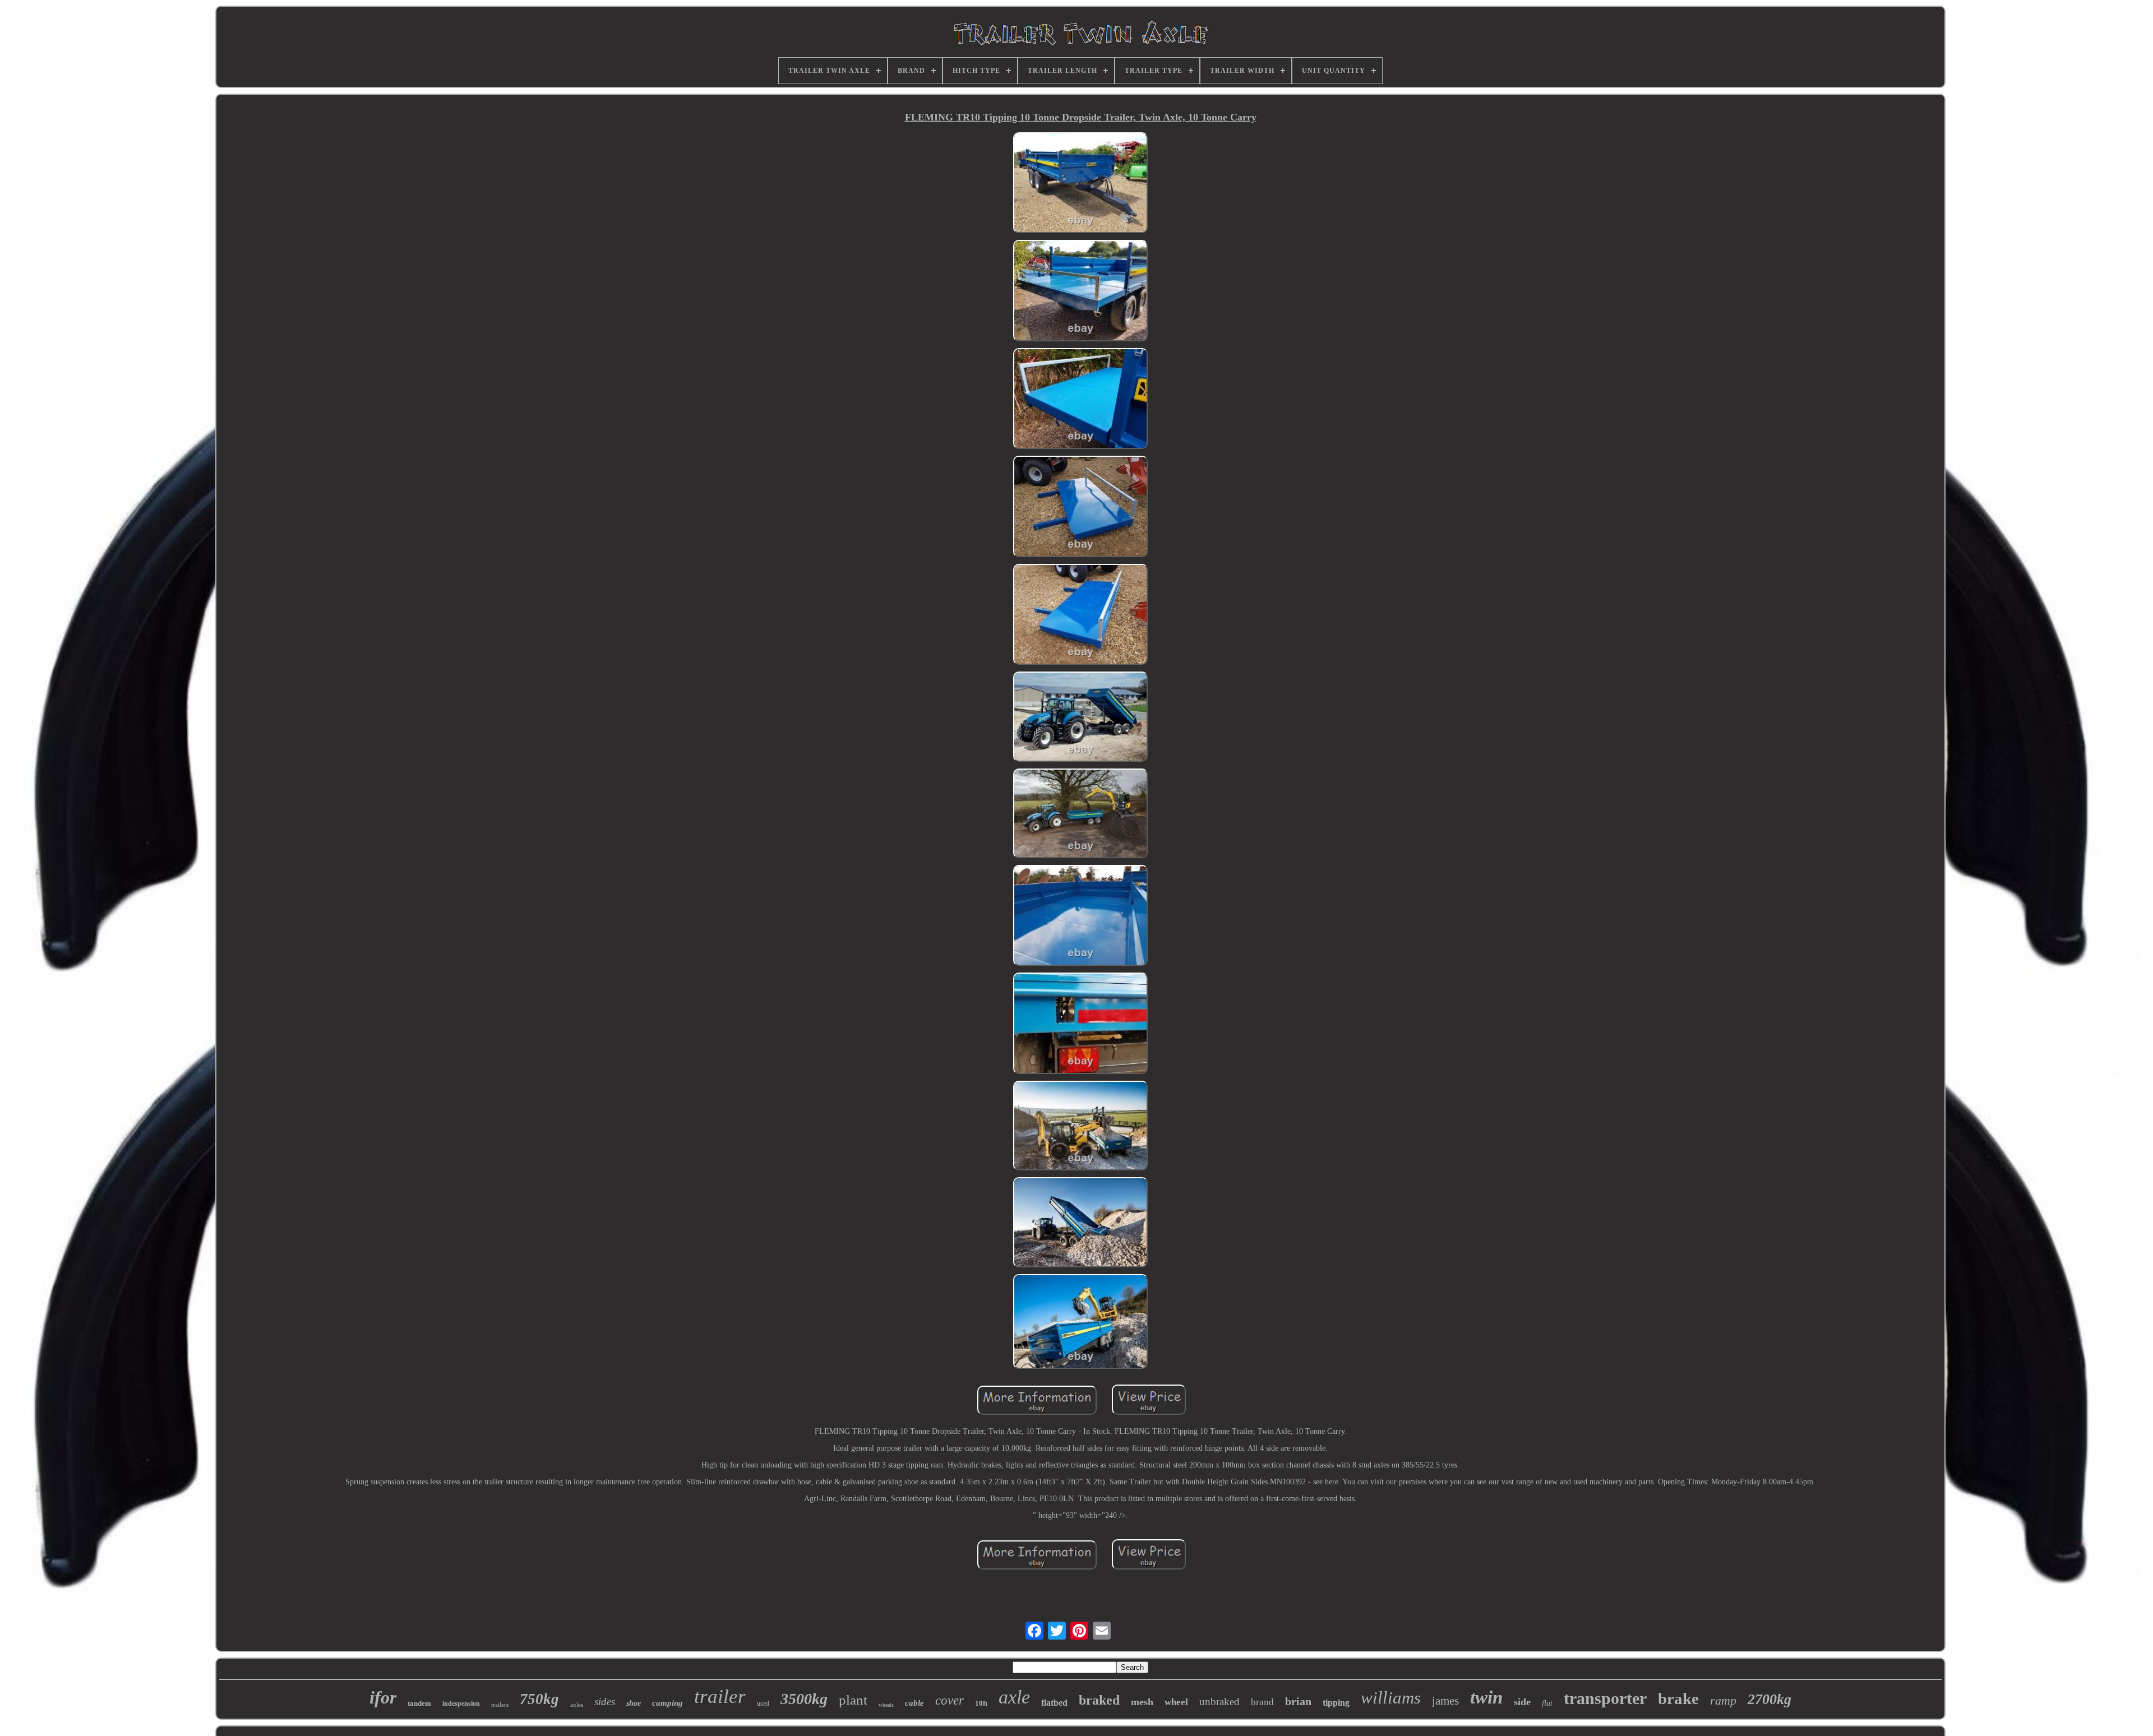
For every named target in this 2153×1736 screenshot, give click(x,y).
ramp (1723, 1700)
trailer (720, 1696)
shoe (634, 1703)
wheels (886, 1705)
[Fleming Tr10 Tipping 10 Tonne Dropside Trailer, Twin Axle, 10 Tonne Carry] (1080, 184)
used (763, 1703)
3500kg (804, 1699)
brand (1262, 1702)
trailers (500, 1705)
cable (914, 1703)
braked (1099, 1700)
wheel (1176, 1702)
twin (1486, 1697)
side (1522, 1702)
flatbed (1054, 1703)
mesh (1142, 1702)
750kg (539, 1699)
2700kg (1769, 1699)
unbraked (1219, 1702)
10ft (981, 1703)
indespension (461, 1703)
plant (853, 1700)
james (1445, 1701)
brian (1298, 1701)
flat (1547, 1703)
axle (1014, 1697)
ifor (383, 1697)
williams (1391, 1698)
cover (950, 1700)
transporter (1605, 1698)
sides (605, 1702)
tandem (419, 1703)
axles (577, 1705)
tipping (1336, 1703)
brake (1678, 1698)
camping (667, 1703)
